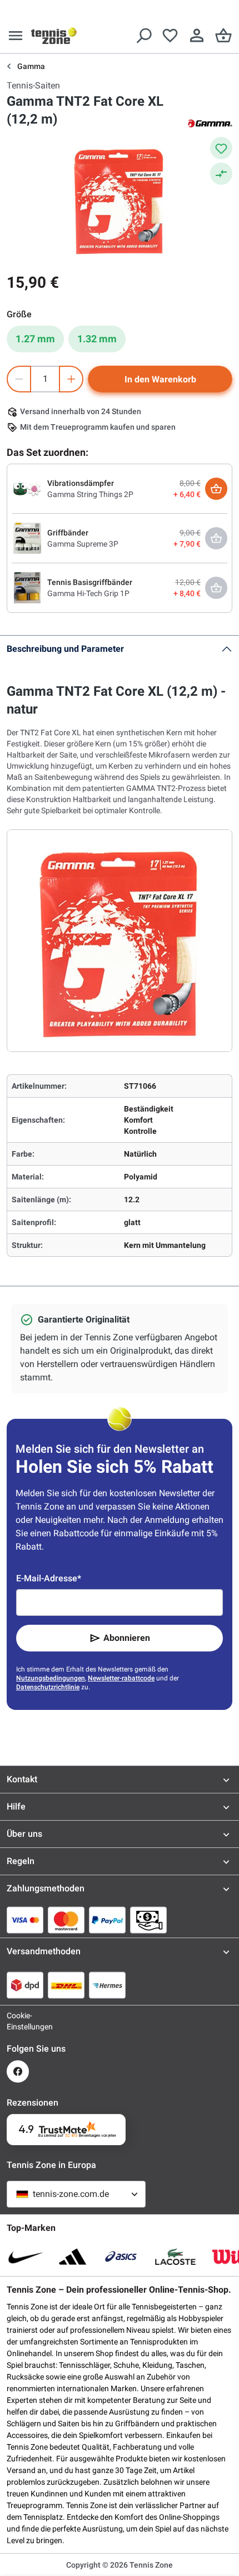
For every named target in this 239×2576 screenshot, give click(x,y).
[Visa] (25, 1920)
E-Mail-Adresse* (49, 1578)
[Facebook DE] (18, 2071)
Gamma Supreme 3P (83, 544)
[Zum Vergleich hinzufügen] (221, 174)
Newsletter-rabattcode (121, 1678)
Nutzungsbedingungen (51, 1678)
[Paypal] (107, 1920)
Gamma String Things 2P (90, 494)
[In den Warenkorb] (216, 489)
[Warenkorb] (223, 36)
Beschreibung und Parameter (65, 649)
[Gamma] (210, 122)
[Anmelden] (197, 36)
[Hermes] (107, 1985)
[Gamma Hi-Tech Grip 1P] (27, 587)
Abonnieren (127, 1638)
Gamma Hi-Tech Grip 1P (88, 593)
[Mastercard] (66, 1920)
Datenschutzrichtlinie (48, 1687)
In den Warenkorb (160, 379)
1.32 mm (97, 339)
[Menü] (16, 36)
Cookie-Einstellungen (18, 2021)
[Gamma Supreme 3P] (27, 538)
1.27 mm (35, 339)
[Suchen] (143, 36)
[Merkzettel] (170, 36)
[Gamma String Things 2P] (27, 488)
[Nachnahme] (148, 1920)
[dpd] (25, 1985)
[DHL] (66, 1985)
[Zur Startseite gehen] (54, 36)
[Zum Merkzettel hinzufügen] (221, 148)
